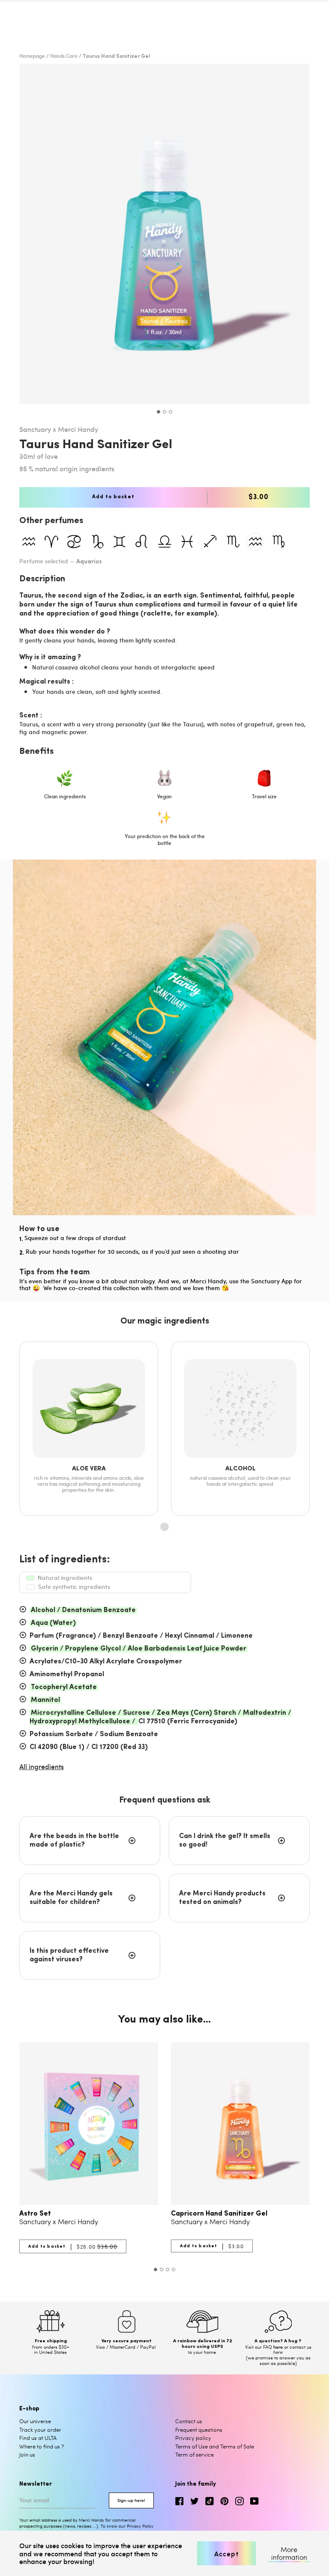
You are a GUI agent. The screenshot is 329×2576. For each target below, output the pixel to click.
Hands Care (64, 56)
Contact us (189, 2421)
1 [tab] (159, 412)
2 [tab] (164, 412)
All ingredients (42, 1766)
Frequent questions (199, 2430)
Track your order (40, 2430)
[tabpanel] (164, 234)
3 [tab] (170, 412)
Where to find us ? (42, 2446)
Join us (27, 2454)
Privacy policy (193, 2438)
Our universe (35, 2421)
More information (289, 2554)
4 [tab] (173, 2270)
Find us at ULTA (38, 2438)
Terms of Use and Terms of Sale (215, 2446)
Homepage (32, 56)
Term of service (194, 2454)
